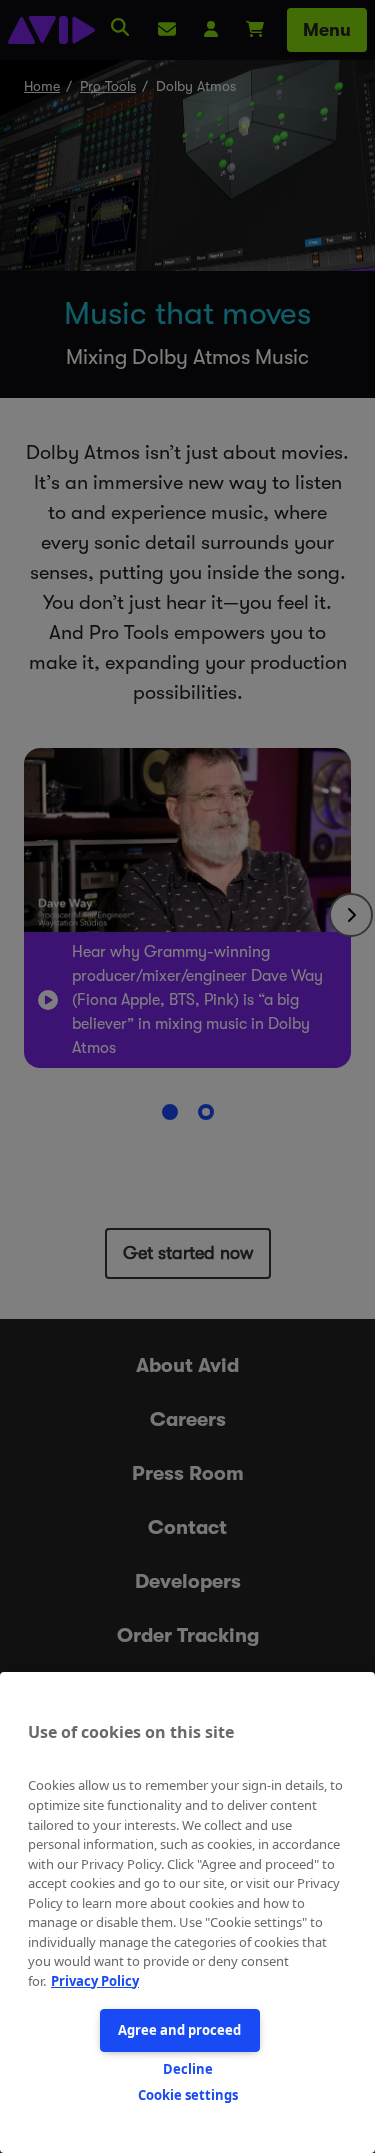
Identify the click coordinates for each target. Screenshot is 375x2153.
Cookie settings (188, 2095)
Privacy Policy (95, 1981)
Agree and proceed (179, 2030)
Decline (188, 2069)
